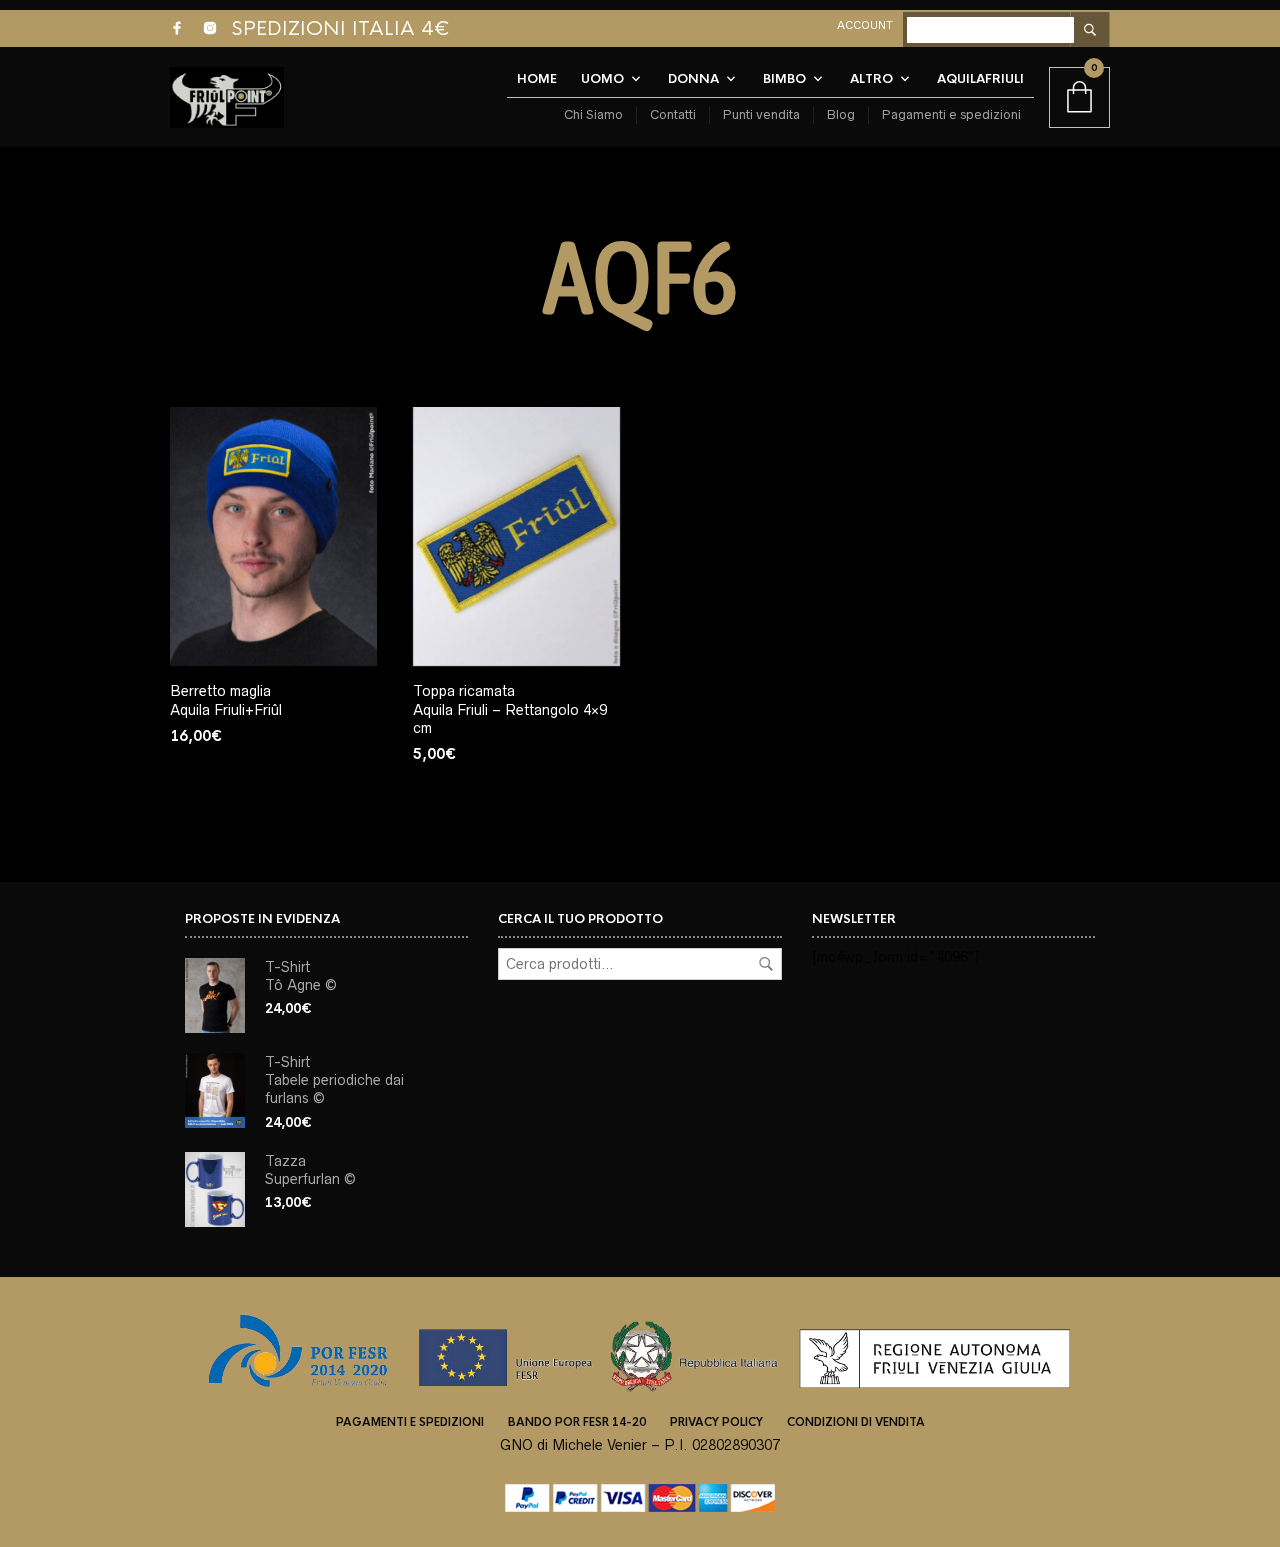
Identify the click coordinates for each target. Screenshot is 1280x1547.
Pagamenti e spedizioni (951, 114)
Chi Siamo (593, 114)
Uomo (602, 79)
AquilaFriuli (980, 79)
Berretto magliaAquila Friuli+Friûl (226, 700)
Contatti (673, 114)
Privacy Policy (716, 1422)
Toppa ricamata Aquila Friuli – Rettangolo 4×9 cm (510, 709)
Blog (841, 114)
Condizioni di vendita (856, 1422)
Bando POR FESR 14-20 (577, 1422)
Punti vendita (761, 114)
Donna (693, 79)
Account (865, 25)
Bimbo (784, 79)
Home (537, 79)
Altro (871, 79)
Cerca (766, 964)
